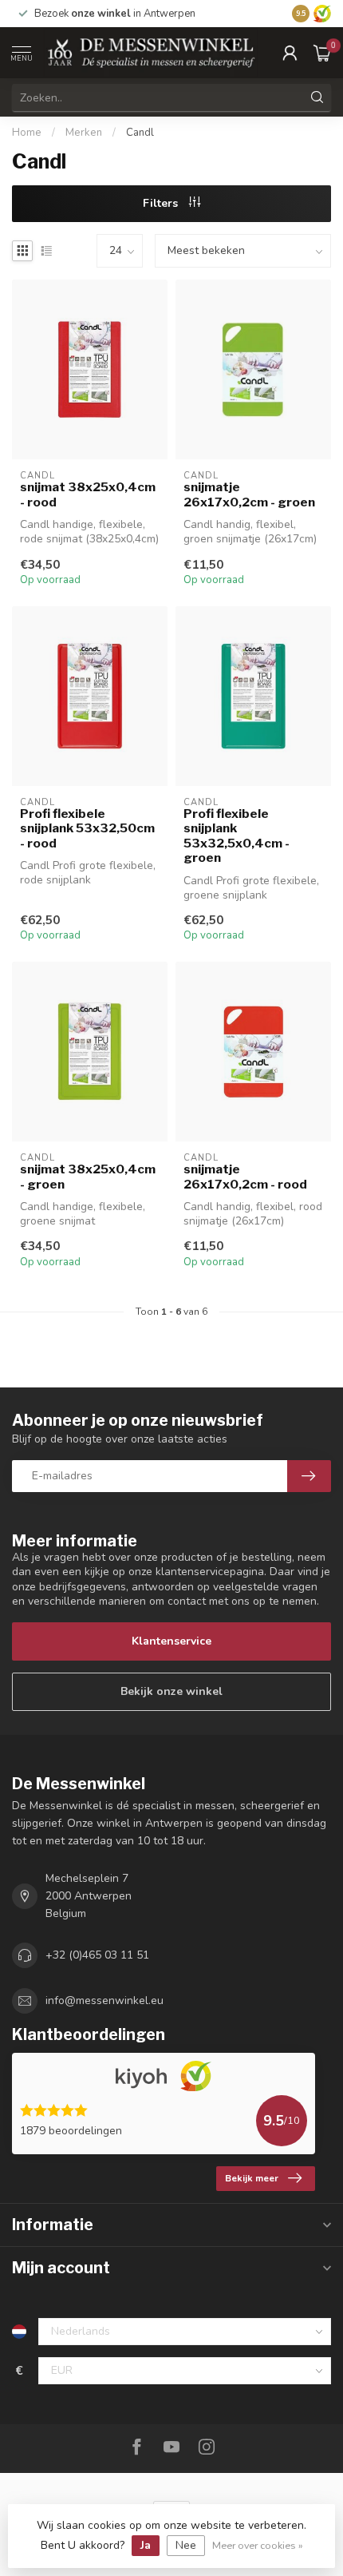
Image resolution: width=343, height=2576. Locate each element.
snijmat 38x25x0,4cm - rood (88, 494)
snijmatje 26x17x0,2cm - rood (245, 1177)
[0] (322, 53)
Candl (140, 133)
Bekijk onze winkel (171, 1691)
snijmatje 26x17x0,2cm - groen (249, 494)
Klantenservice (171, 1641)
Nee (186, 2545)
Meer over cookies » (258, 2545)
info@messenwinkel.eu (104, 2000)
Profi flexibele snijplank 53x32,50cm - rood (87, 829)
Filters (162, 203)
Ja (146, 2545)
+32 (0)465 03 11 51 (97, 1955)
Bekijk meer (252, 2178)
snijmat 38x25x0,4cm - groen (88, 1177)
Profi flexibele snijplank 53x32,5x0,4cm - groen (237, 836)
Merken (84, 133)
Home (27, 133)
